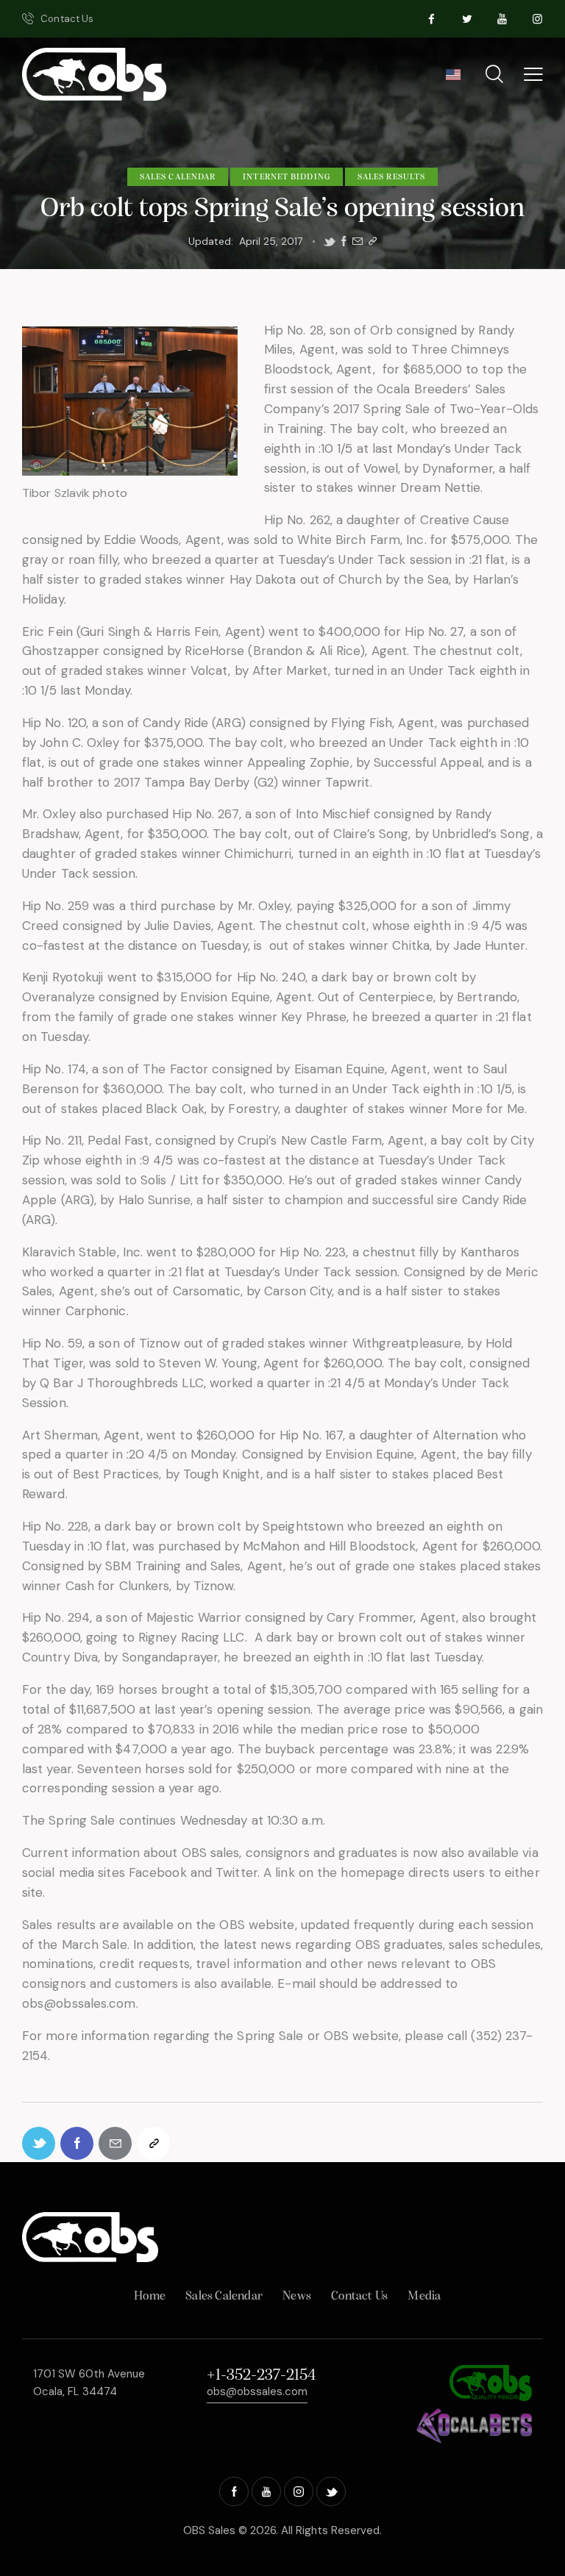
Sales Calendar (178, 177)
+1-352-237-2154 (261, 2376)
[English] (453, 79)
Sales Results (391, 177)
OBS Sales (209, 2530)
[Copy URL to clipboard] (373, 241)
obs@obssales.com (257, 2391)
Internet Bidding (287, 177)
